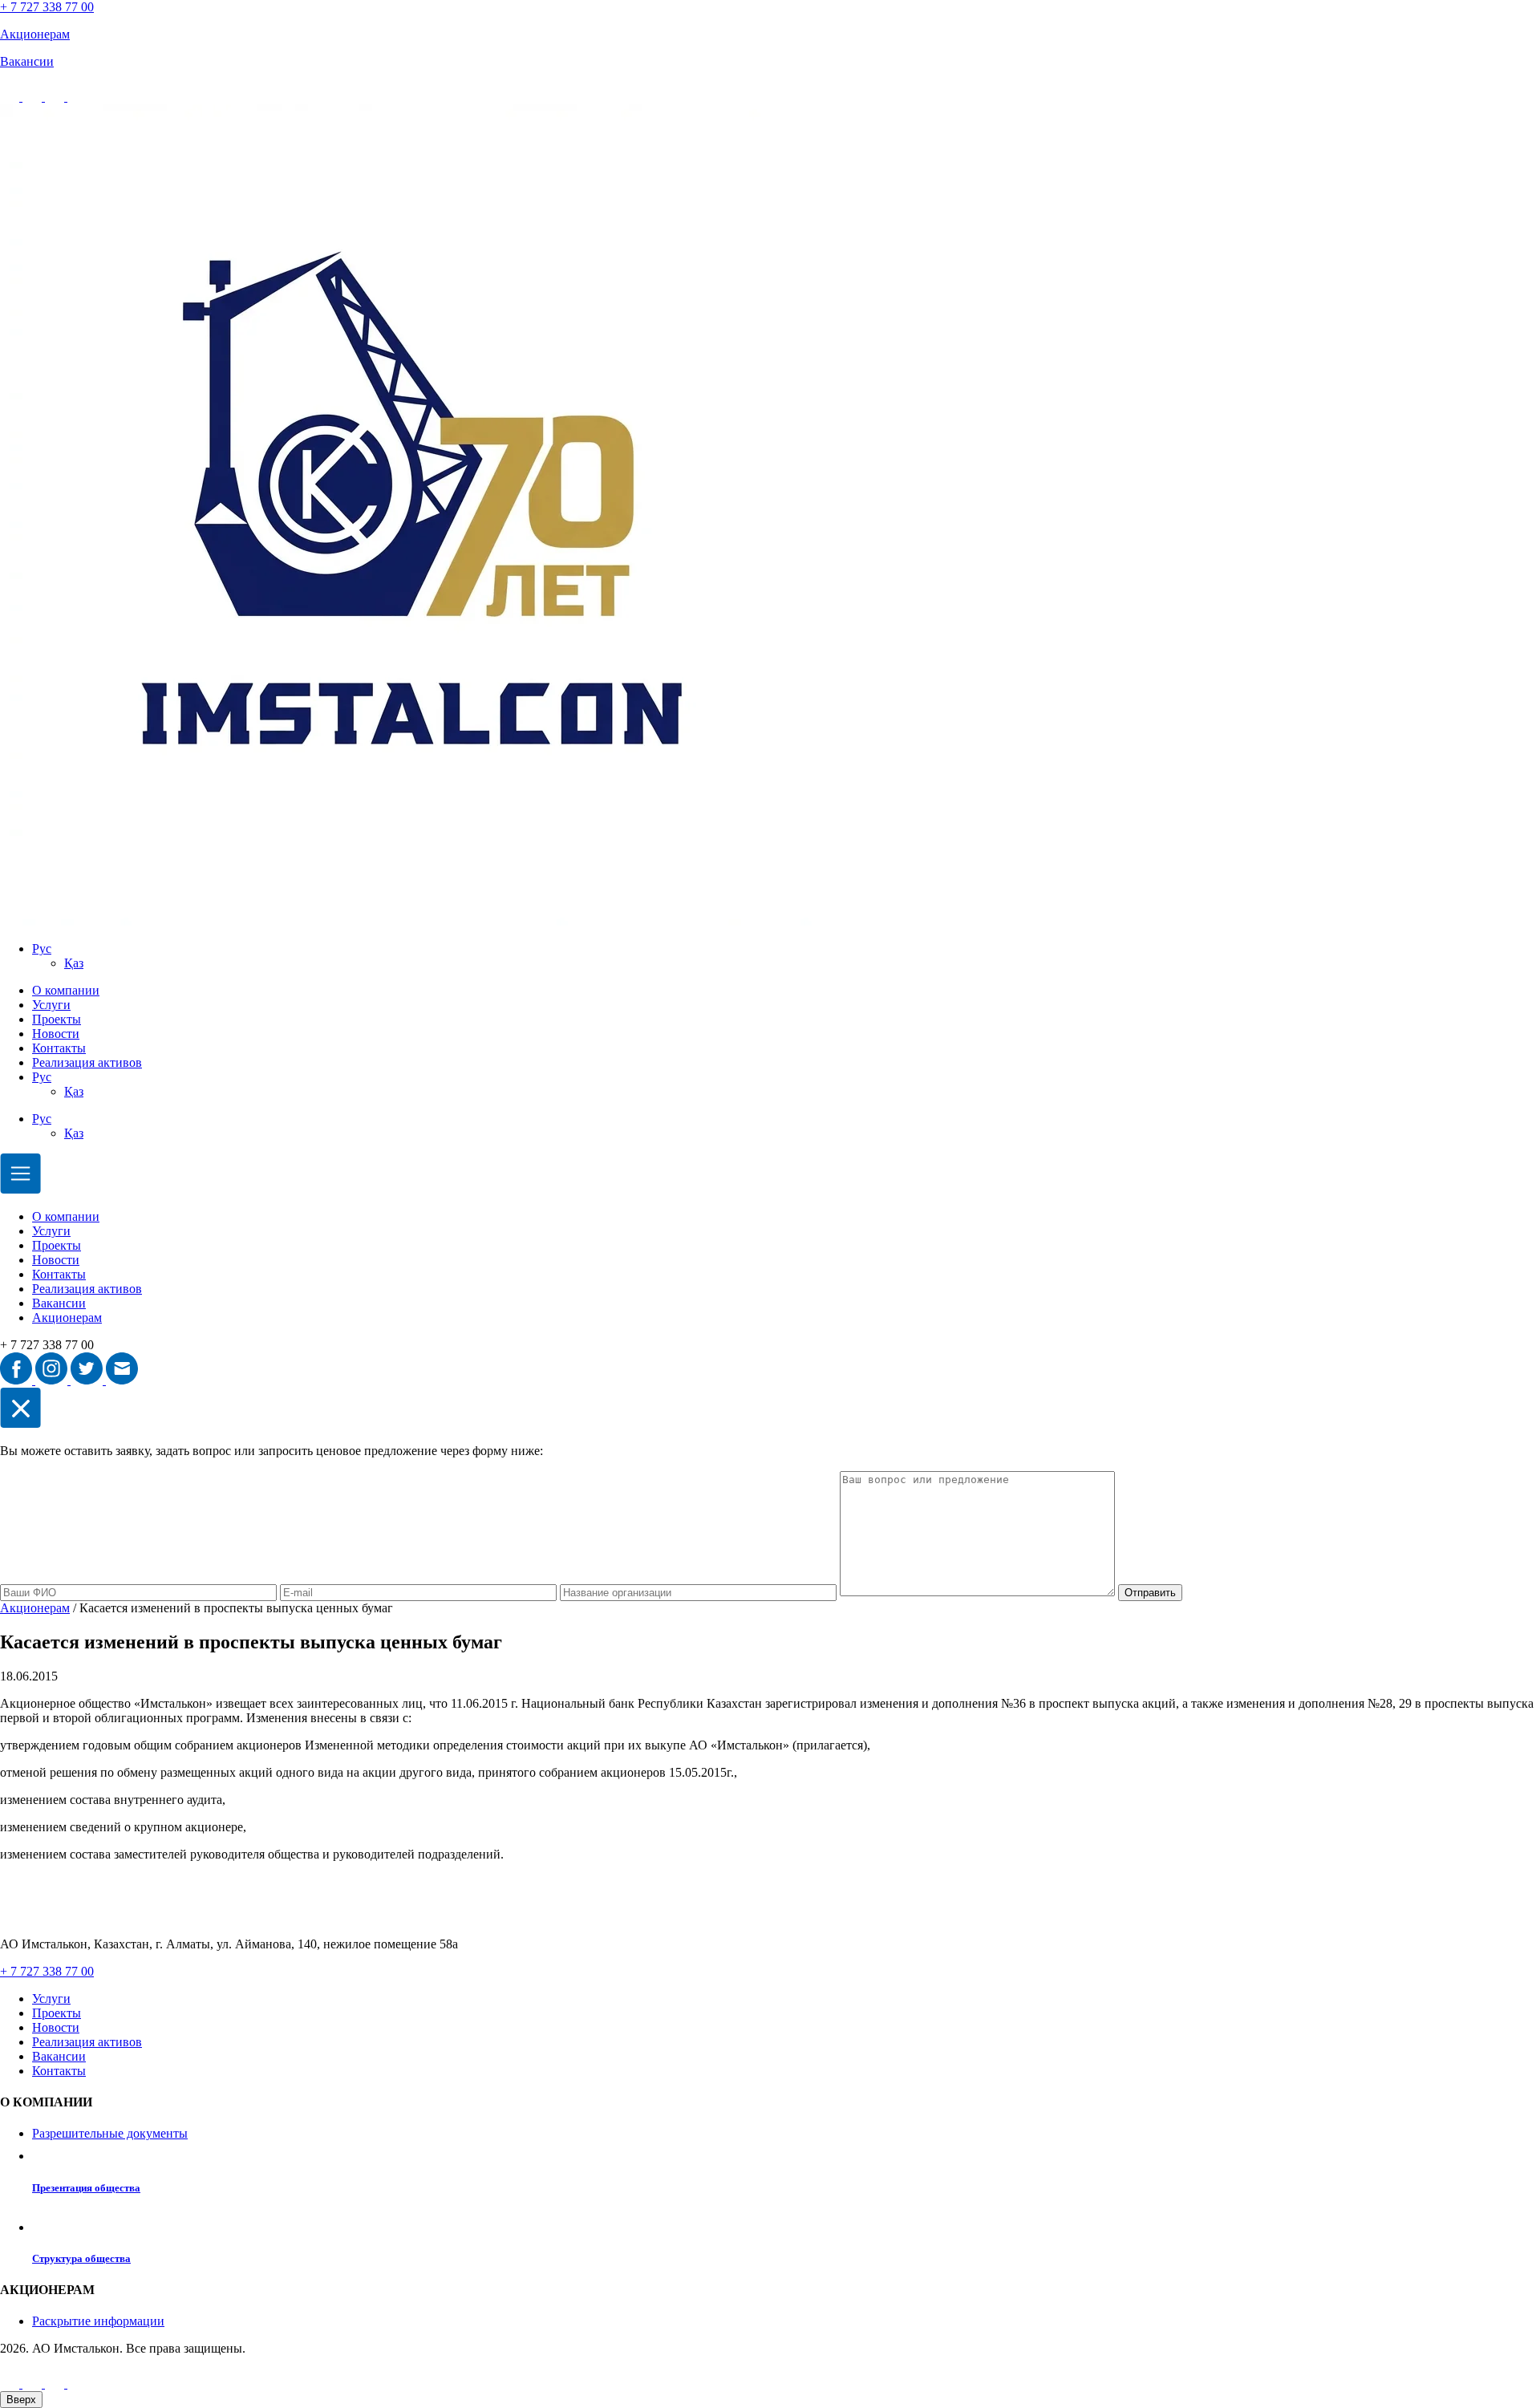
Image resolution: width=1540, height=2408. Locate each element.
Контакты (59, 1048)
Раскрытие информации (98, 2321)
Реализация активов (87, 1062)
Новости (56, 1034)
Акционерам (67, 1318)
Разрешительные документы (110, 2133)
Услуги (51, 1005)
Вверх (21, 2400)
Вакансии (59, 1303)
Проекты (57, 1019)
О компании (66, 990)
